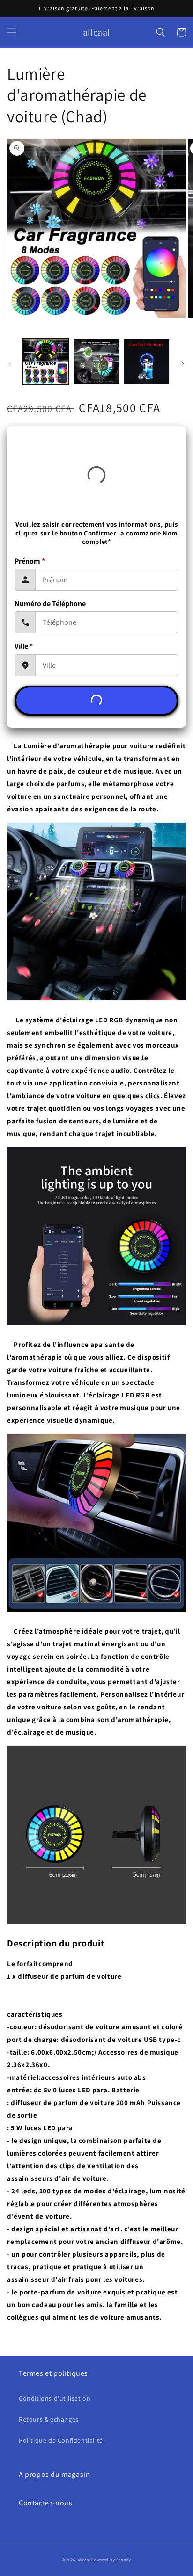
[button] (12, 32)
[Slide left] (10, 364)
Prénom (30, 561)
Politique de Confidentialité (61, 2440)
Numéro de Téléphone (50, 604)
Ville (24, 646)
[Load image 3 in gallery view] (147, 362)
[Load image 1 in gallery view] (46, 362)
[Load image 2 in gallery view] (96, 362)
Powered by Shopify (111, 2559)
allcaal (84, 2559)
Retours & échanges (49, 2419)
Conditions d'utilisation (55, 2398)
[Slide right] (183, 364)
